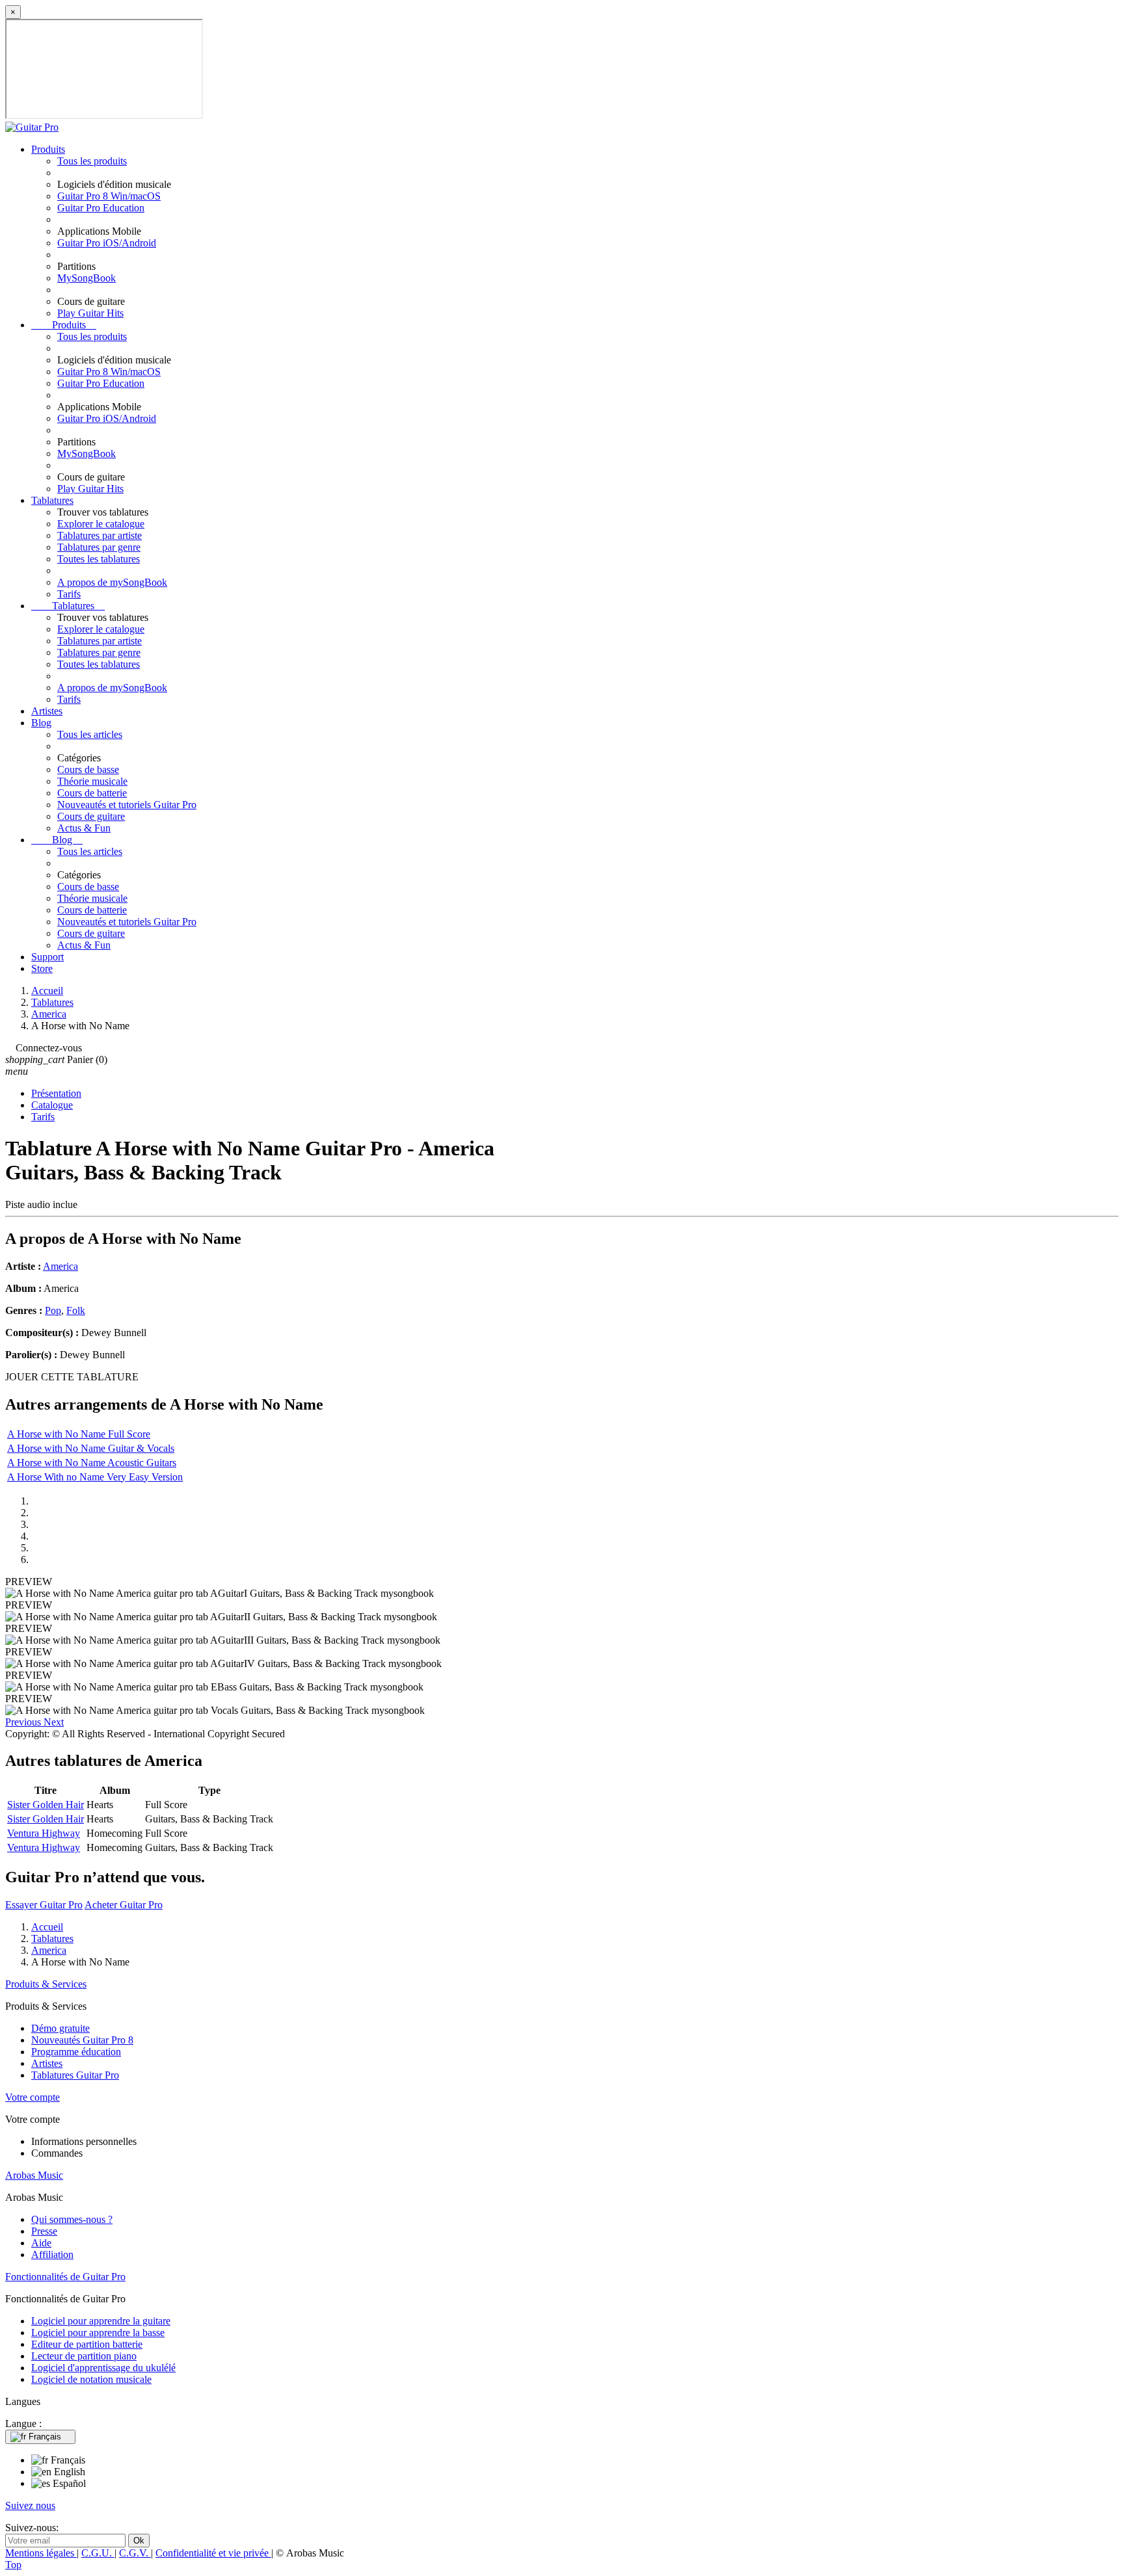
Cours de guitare (91, 816)
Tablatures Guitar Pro (75, 2075)
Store (42, 968)
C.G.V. (135, 2553)
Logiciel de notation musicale (91, 2379)
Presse (44, 2231)
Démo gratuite (60, 2028)
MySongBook (87, 278)
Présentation (56, 1093)
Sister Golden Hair (46, 1805)
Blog (41, 723)
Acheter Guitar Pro (124, 1905)
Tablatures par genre (99, 547)
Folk (76, 1310)
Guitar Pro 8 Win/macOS (109, 196)
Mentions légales (41, 2553)
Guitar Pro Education (101, 208)
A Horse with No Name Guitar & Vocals (91, 1448)
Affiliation (52, 2254)
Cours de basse (88, 769)
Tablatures (52, 500)
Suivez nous (30, 2505)
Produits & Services (46, 1984)
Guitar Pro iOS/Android (107, 243)
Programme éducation (76, 2052)
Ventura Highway (44, 1833)
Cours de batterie (92, 793)
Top (13, 2565)
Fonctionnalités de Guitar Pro (65, 2277)
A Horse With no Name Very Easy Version (95, 1477)
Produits (48, 149)
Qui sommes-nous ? (72, 2219)
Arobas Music (34, 2175)
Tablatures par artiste (100, 535)
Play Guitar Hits (90, 313)
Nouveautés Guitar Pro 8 (82, 2040)
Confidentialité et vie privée (213, 2553)
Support (47, 957)
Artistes (47, 711)
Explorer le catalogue (101, 524)
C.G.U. (98, 2553)
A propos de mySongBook (112, 582)
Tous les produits (92, 161)
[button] (24, 1722)
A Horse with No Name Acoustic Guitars (92, 1463)
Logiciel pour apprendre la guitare (101, 2321)
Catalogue (52, 1105)
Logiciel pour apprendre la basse (98, 2333)
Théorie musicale (92, 781)
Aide (41, 2243)
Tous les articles (90, 734)
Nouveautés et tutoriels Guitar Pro (127, 805)
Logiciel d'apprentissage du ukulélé (103, 2368)
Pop (53, 1310)
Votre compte (33, 2097)
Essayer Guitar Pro (44, 1905)
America (60, 1266)
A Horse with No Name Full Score (79, 1434)
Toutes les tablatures (99, 559)
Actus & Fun (84, 828)
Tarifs (69, 594)
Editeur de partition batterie (87, 2344)
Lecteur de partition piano (84, 2356)
